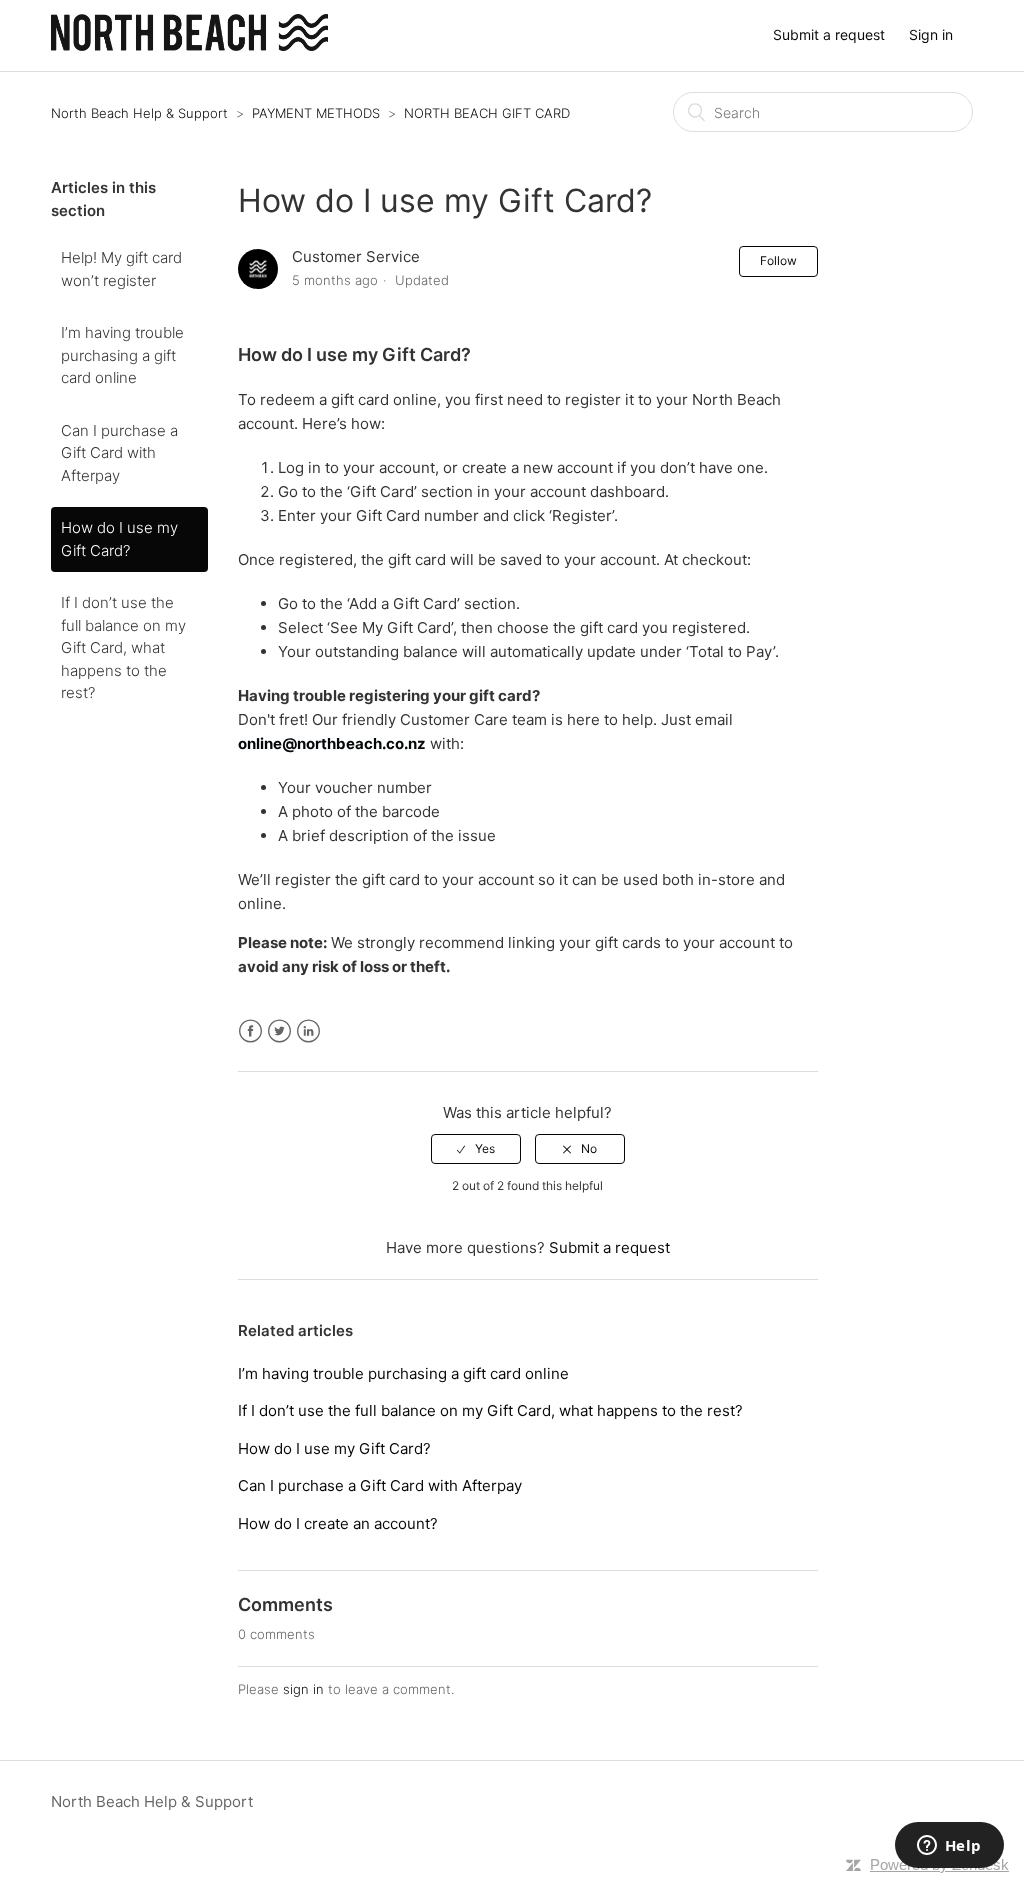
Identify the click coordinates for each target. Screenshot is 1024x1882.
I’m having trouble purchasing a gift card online (122, 355)
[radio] (476, 1149)
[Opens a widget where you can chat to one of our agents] (949, 1847)
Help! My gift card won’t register (121, 269)
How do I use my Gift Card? (119, 539)
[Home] (189, 45)
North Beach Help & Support (139, 113)
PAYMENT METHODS (316, 113)
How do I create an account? (338, 1523)
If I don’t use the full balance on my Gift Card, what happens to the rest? (123, 647)
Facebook (250, 1031)
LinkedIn (308, 1031)
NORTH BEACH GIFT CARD (487, 113)
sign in (303, 1689)
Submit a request (829, 34)
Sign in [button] (931, 34)
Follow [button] (778, 260)
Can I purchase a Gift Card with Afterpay (119, 453)
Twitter (279, 1031)
